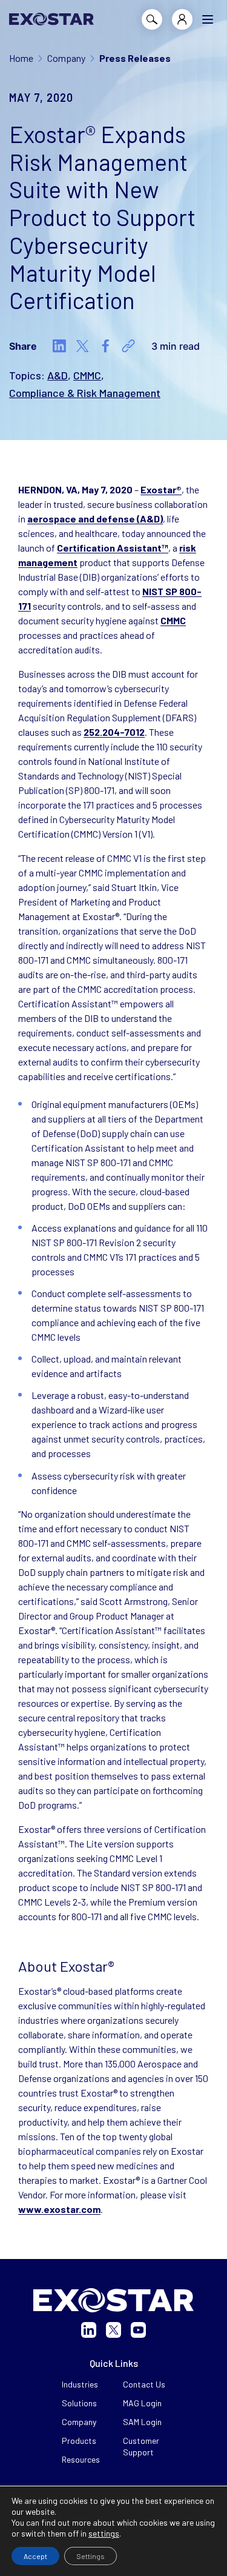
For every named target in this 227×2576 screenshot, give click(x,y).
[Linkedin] (59, 346)
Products (79, 2441)
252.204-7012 (114, 732)
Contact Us (144, 2384)
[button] (208, 19)
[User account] (182, 19)
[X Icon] (113, 2330)
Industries (80, 2384)
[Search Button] (152, 19)
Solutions (79, 2403)
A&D (58, 375)
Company (79, 2422)
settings (104, 2533)
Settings (90, 2556)
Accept (35, 2556)
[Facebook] (105, 346)
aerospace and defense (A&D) (95, 519)
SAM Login (142, 2422)
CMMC (87, 375)
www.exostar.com (59, 2209)
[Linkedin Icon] (89, 2330)
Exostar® (161, 489)
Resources (81, 2459)
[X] (82, 346)
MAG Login (142, 2403)
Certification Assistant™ (113, 548)
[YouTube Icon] (138, 2330)
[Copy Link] (128, 346)
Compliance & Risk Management (85, 393)
